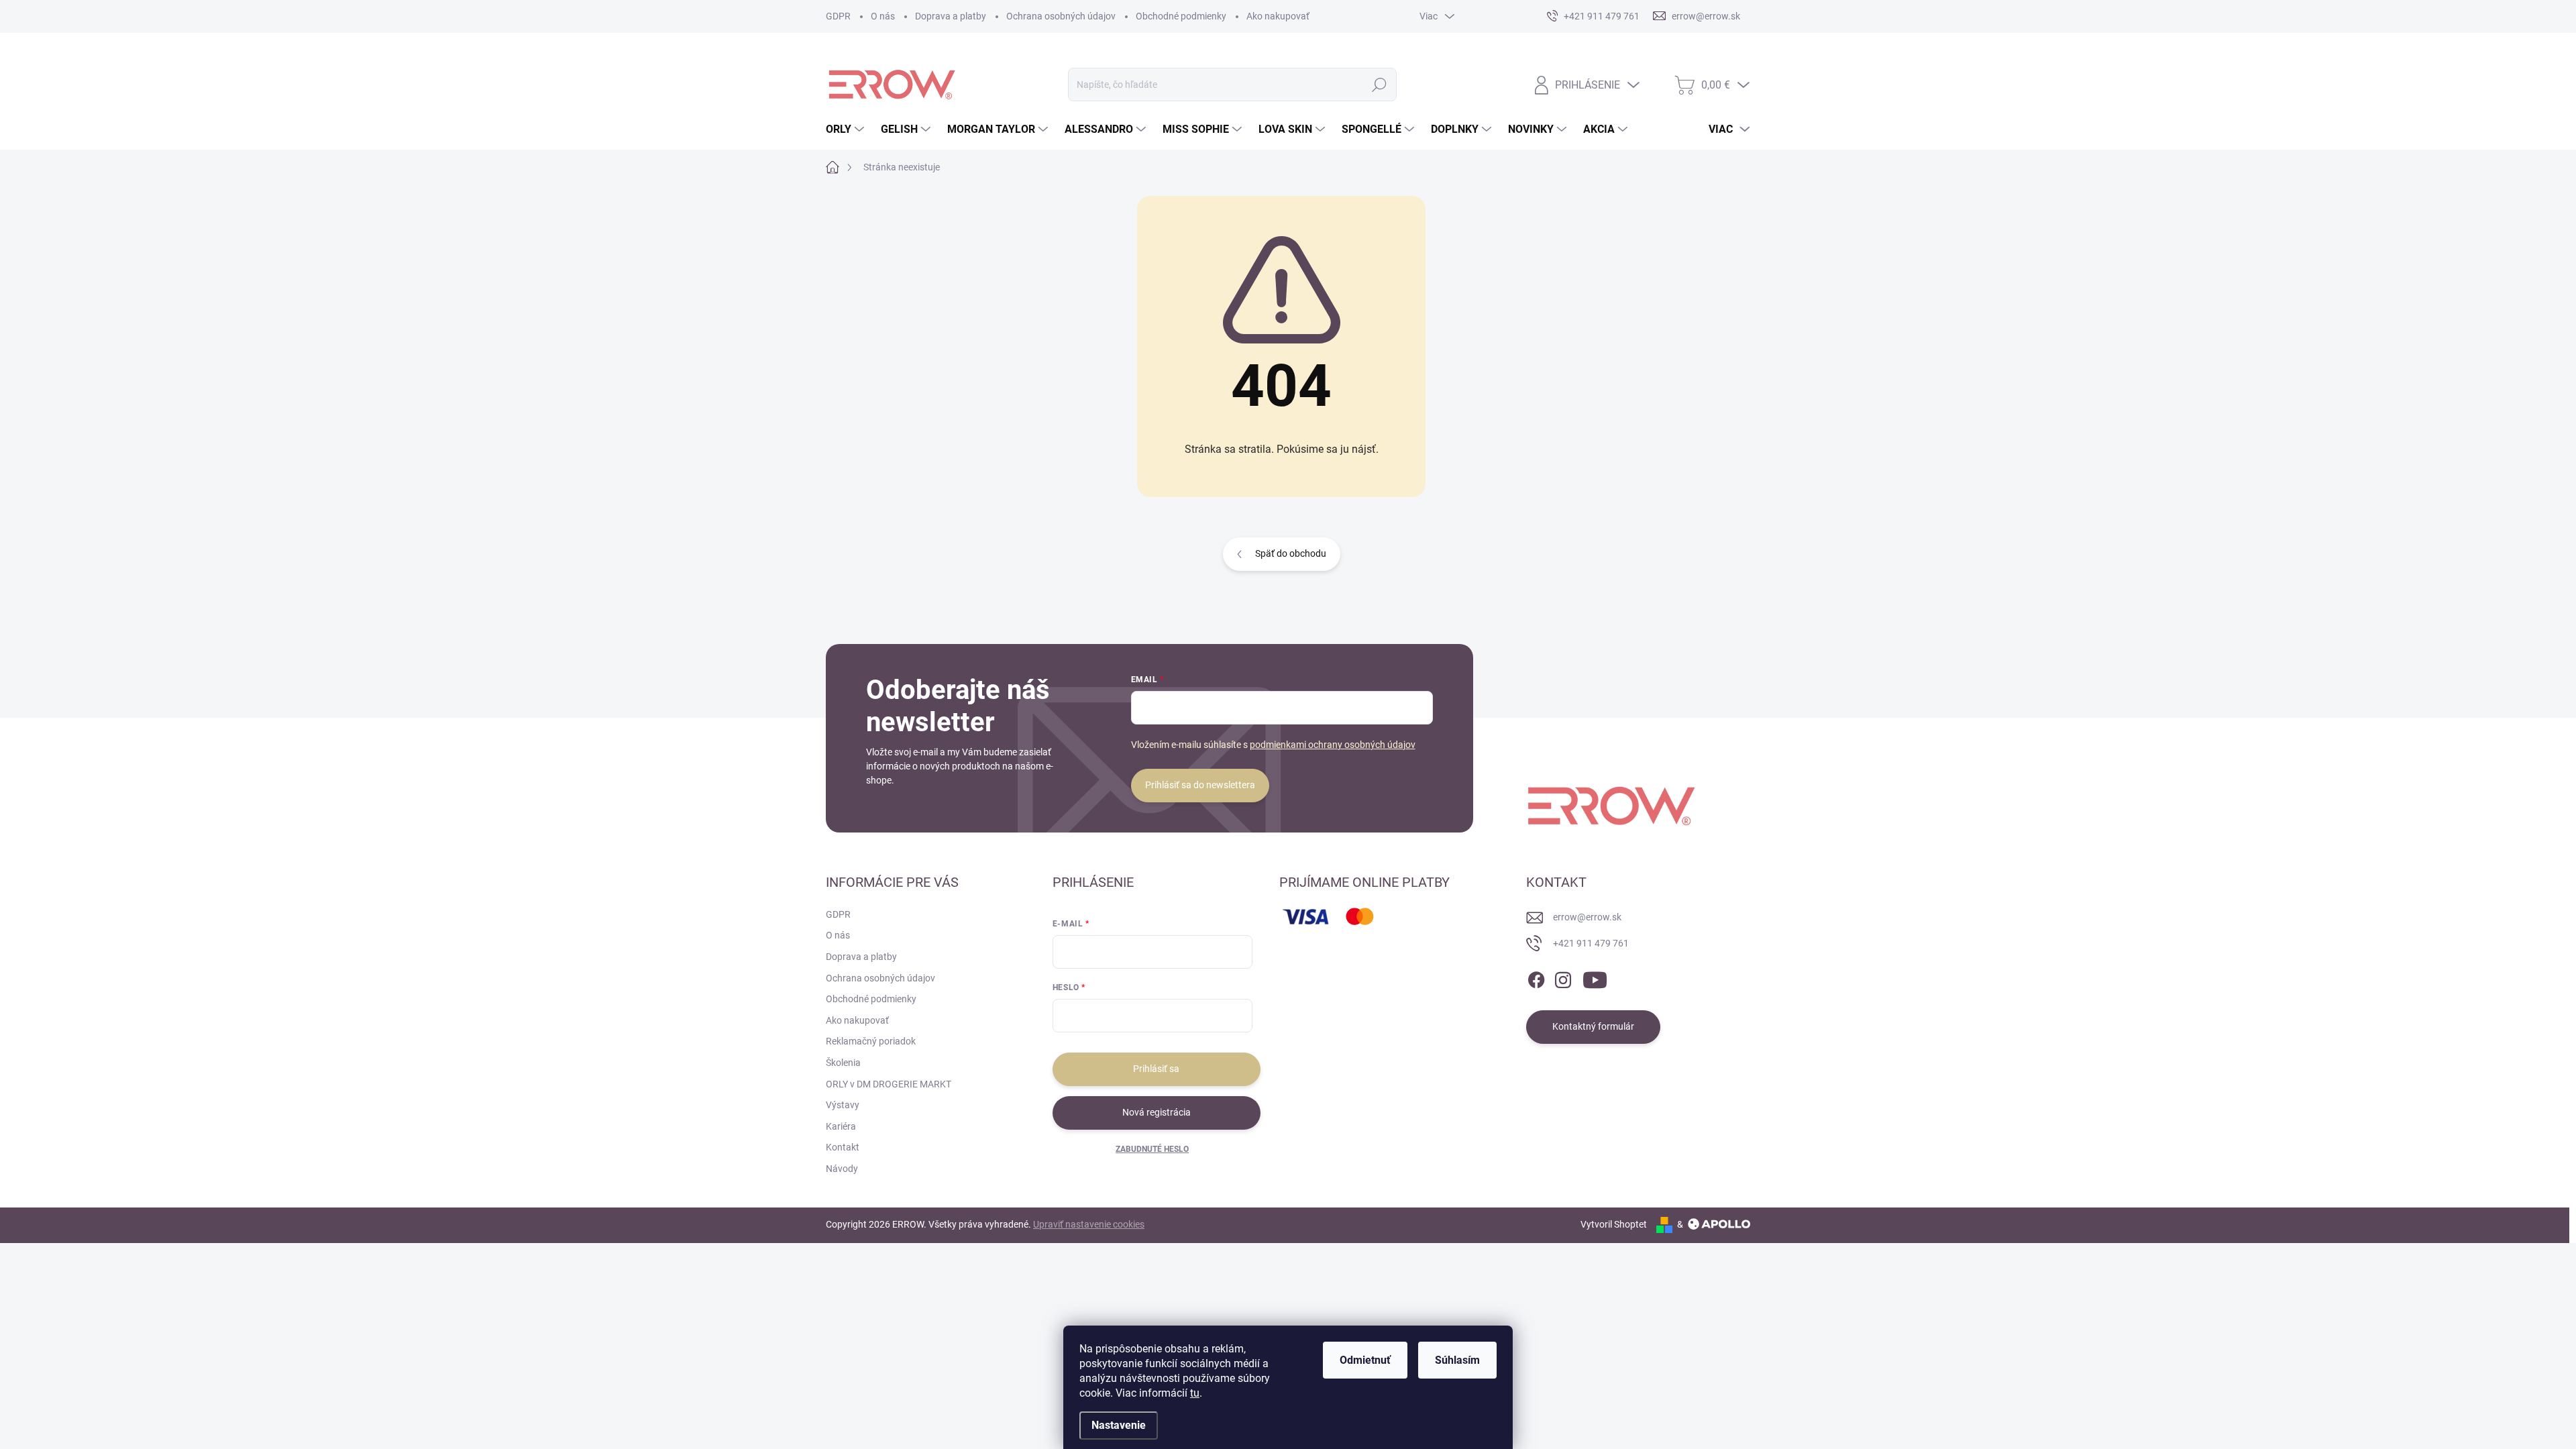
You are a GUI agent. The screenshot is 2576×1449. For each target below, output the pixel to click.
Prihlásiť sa (1156, 1069)
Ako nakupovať (1278, 16)
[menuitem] (847, 129)
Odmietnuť (1365, 1360)
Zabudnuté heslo (1152, 1149)
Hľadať (1380, 85)
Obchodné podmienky (1181, 16)
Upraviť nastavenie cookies (1089, 1224)
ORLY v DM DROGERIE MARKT (889, 1084)
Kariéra (841, 1126)
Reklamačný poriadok (871, 1041)
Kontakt (843, 1147)
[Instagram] (1563, 977)
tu (1195, 1393)
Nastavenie (1119, 1425)
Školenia (843, 1063)
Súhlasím (1457, 1360)
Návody (842, 1169)
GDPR (838, 16)
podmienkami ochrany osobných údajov (1333, 745)
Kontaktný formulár (1593, 1026)
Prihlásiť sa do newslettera (1200, 785)
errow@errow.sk (1587, 917)
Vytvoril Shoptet (1614, 1224)
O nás (883, 16)
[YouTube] (1595, 977)
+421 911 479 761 (1591, 943)
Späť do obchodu (1291, 553)
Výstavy (843, 1105)
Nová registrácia (1157, 1112)
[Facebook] (1536, 977)
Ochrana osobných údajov (1061, 16)
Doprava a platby (951, 16)
